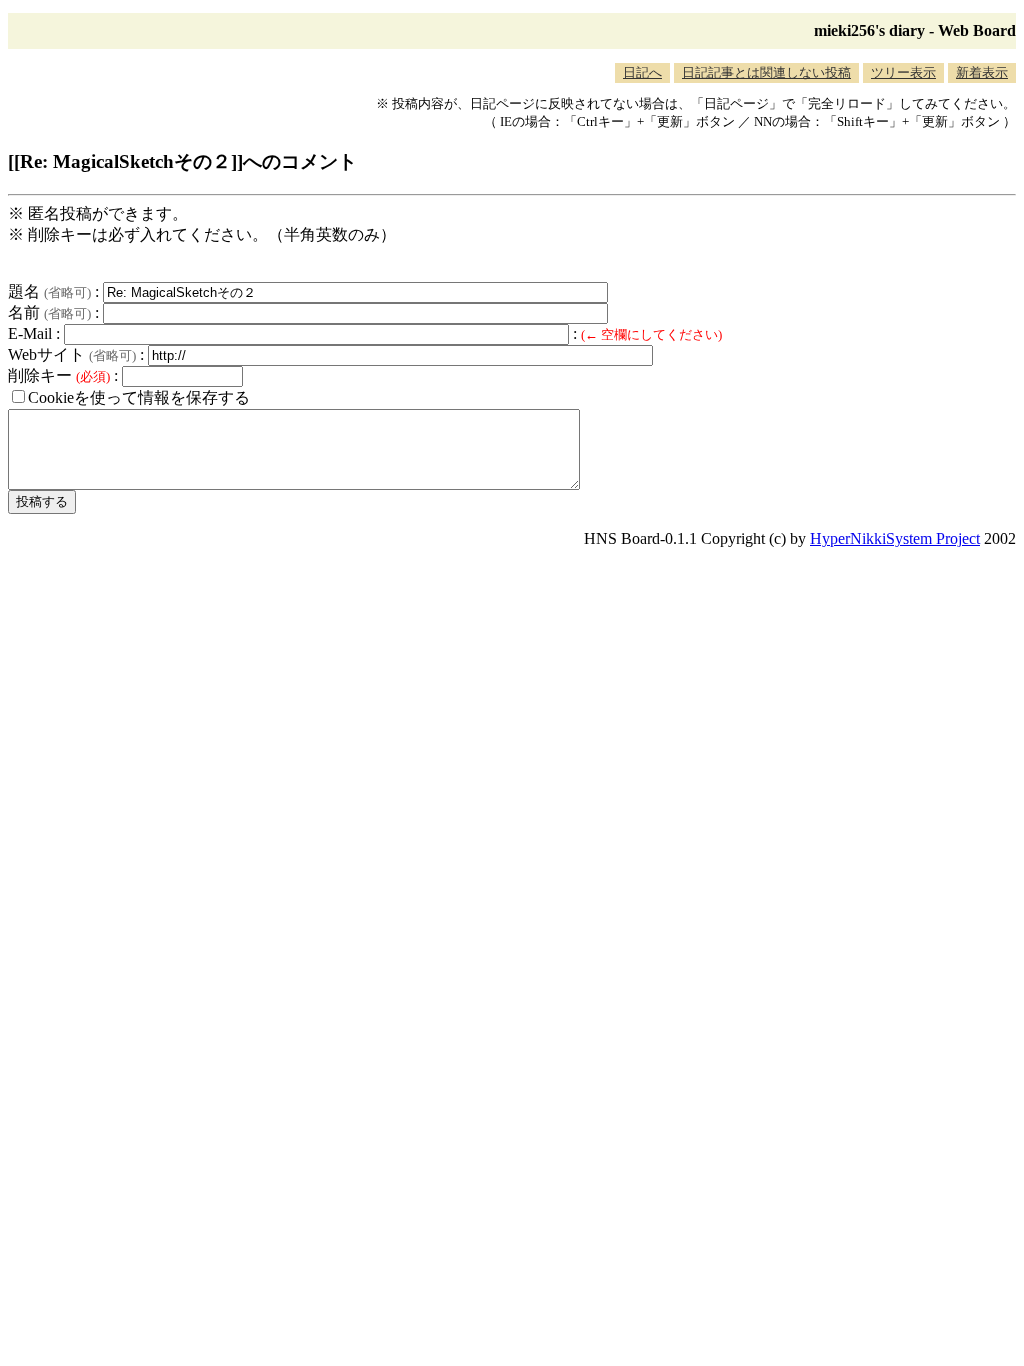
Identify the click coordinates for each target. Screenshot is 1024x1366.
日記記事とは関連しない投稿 (766, 72)
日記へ (642, 72)
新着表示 (982, 72)
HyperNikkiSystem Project (895, 538)
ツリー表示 (903, 72)
